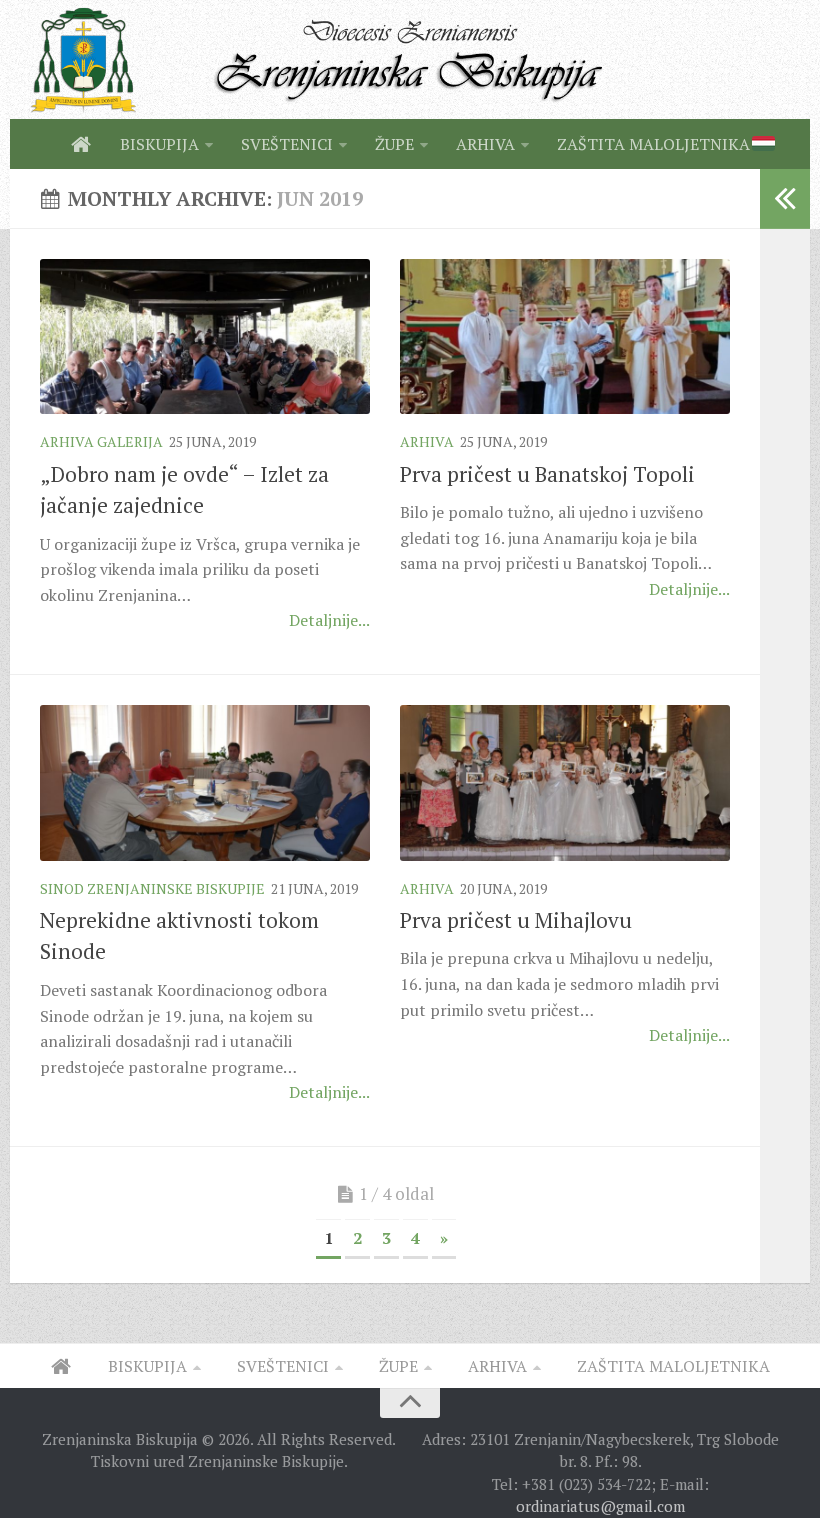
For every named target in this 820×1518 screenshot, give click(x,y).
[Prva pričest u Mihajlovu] (565, 783)
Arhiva (427, 441)
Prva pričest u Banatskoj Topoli (547, 474)
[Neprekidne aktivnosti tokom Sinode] (205, 783)
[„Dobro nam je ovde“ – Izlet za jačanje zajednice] (205, 337)
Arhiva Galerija (101, 441)
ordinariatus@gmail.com (600, 1506)
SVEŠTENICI (287, 144)
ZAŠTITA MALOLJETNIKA (653, 144)
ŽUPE (394, 144)
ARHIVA (485, 144)
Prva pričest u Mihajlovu (516, 920)
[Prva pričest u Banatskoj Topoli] (565, 337)
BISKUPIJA (159, 144)
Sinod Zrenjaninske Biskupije (152, 888)
